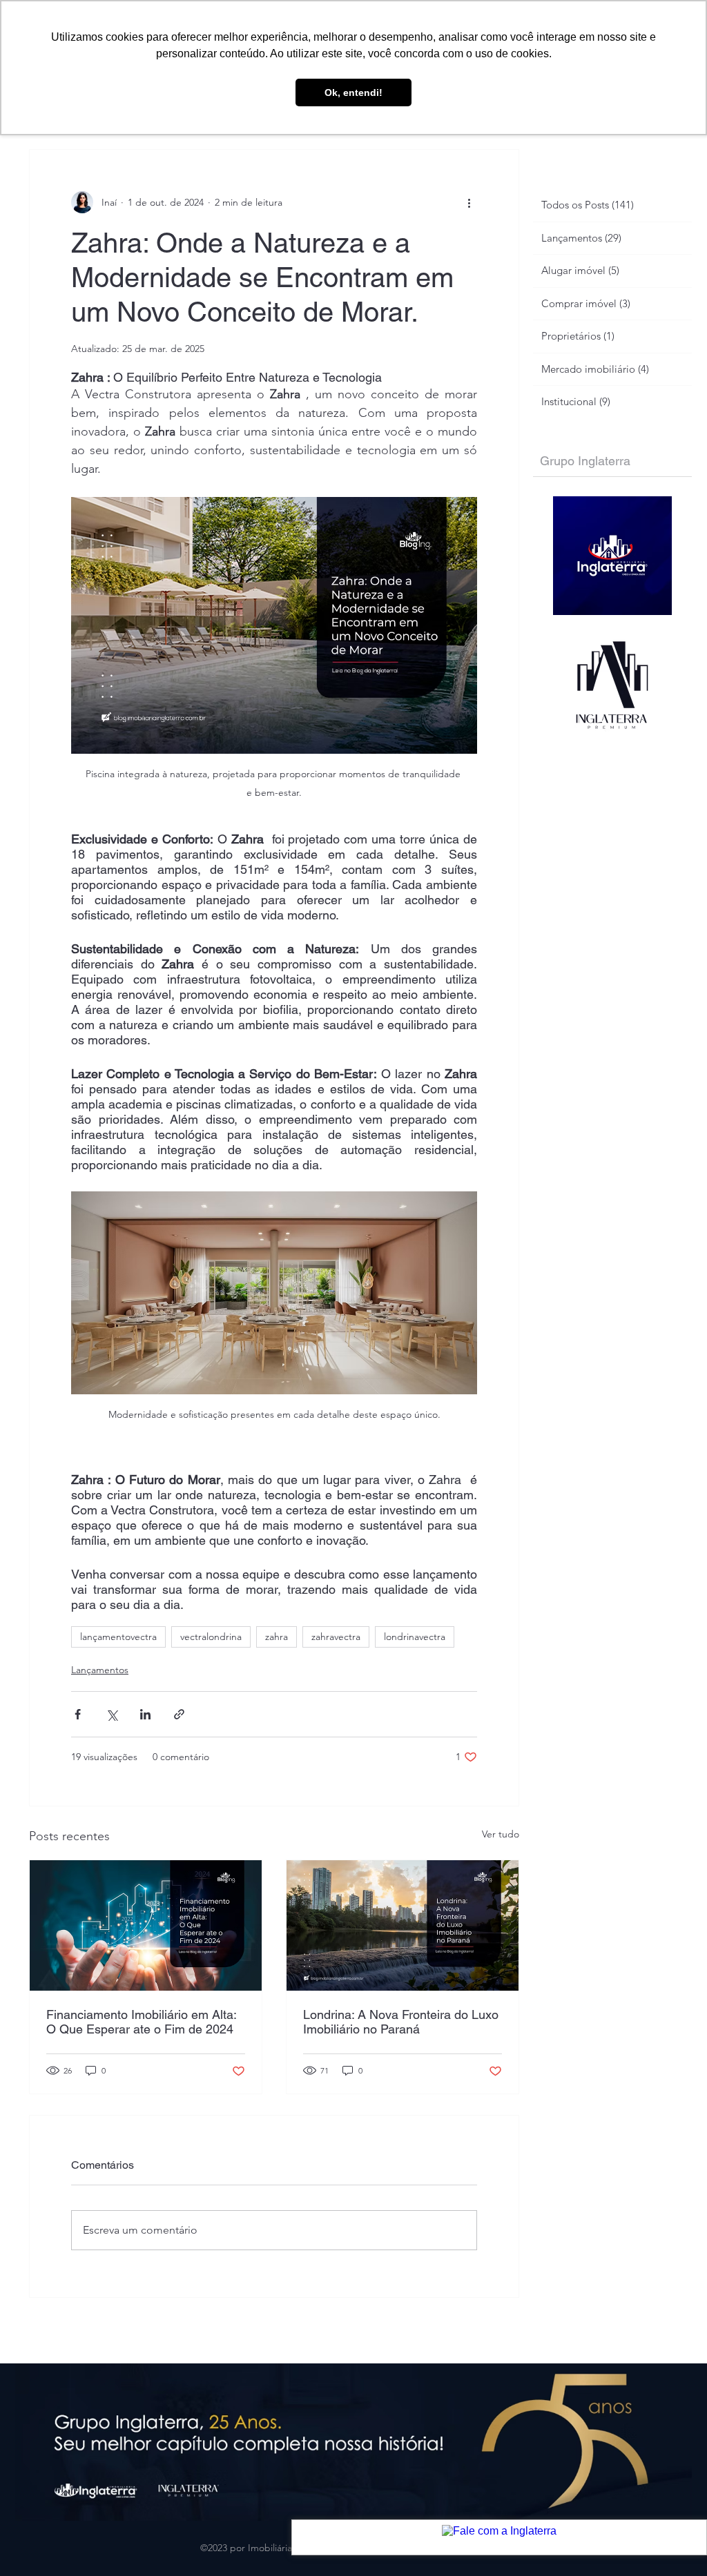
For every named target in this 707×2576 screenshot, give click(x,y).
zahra (277, 1637)
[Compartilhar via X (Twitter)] (112, 1714)
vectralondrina (211, 1637)
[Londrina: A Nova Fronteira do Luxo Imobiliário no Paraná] (403, 1925)
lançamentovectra (118, 1637)
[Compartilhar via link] (179, 1714)
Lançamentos (100, 1670)
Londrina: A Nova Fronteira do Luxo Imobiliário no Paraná (401, 2022)
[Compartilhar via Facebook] (78, 1714)
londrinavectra (415, 1637)
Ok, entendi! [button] (353, 92)
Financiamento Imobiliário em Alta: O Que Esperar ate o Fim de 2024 (141, 2022)
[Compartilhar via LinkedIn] (145, 1714)
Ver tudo (501, 1834)
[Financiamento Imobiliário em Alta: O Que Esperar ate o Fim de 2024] (146, 1925)
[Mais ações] (469, 202)
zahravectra (336, 1637)
